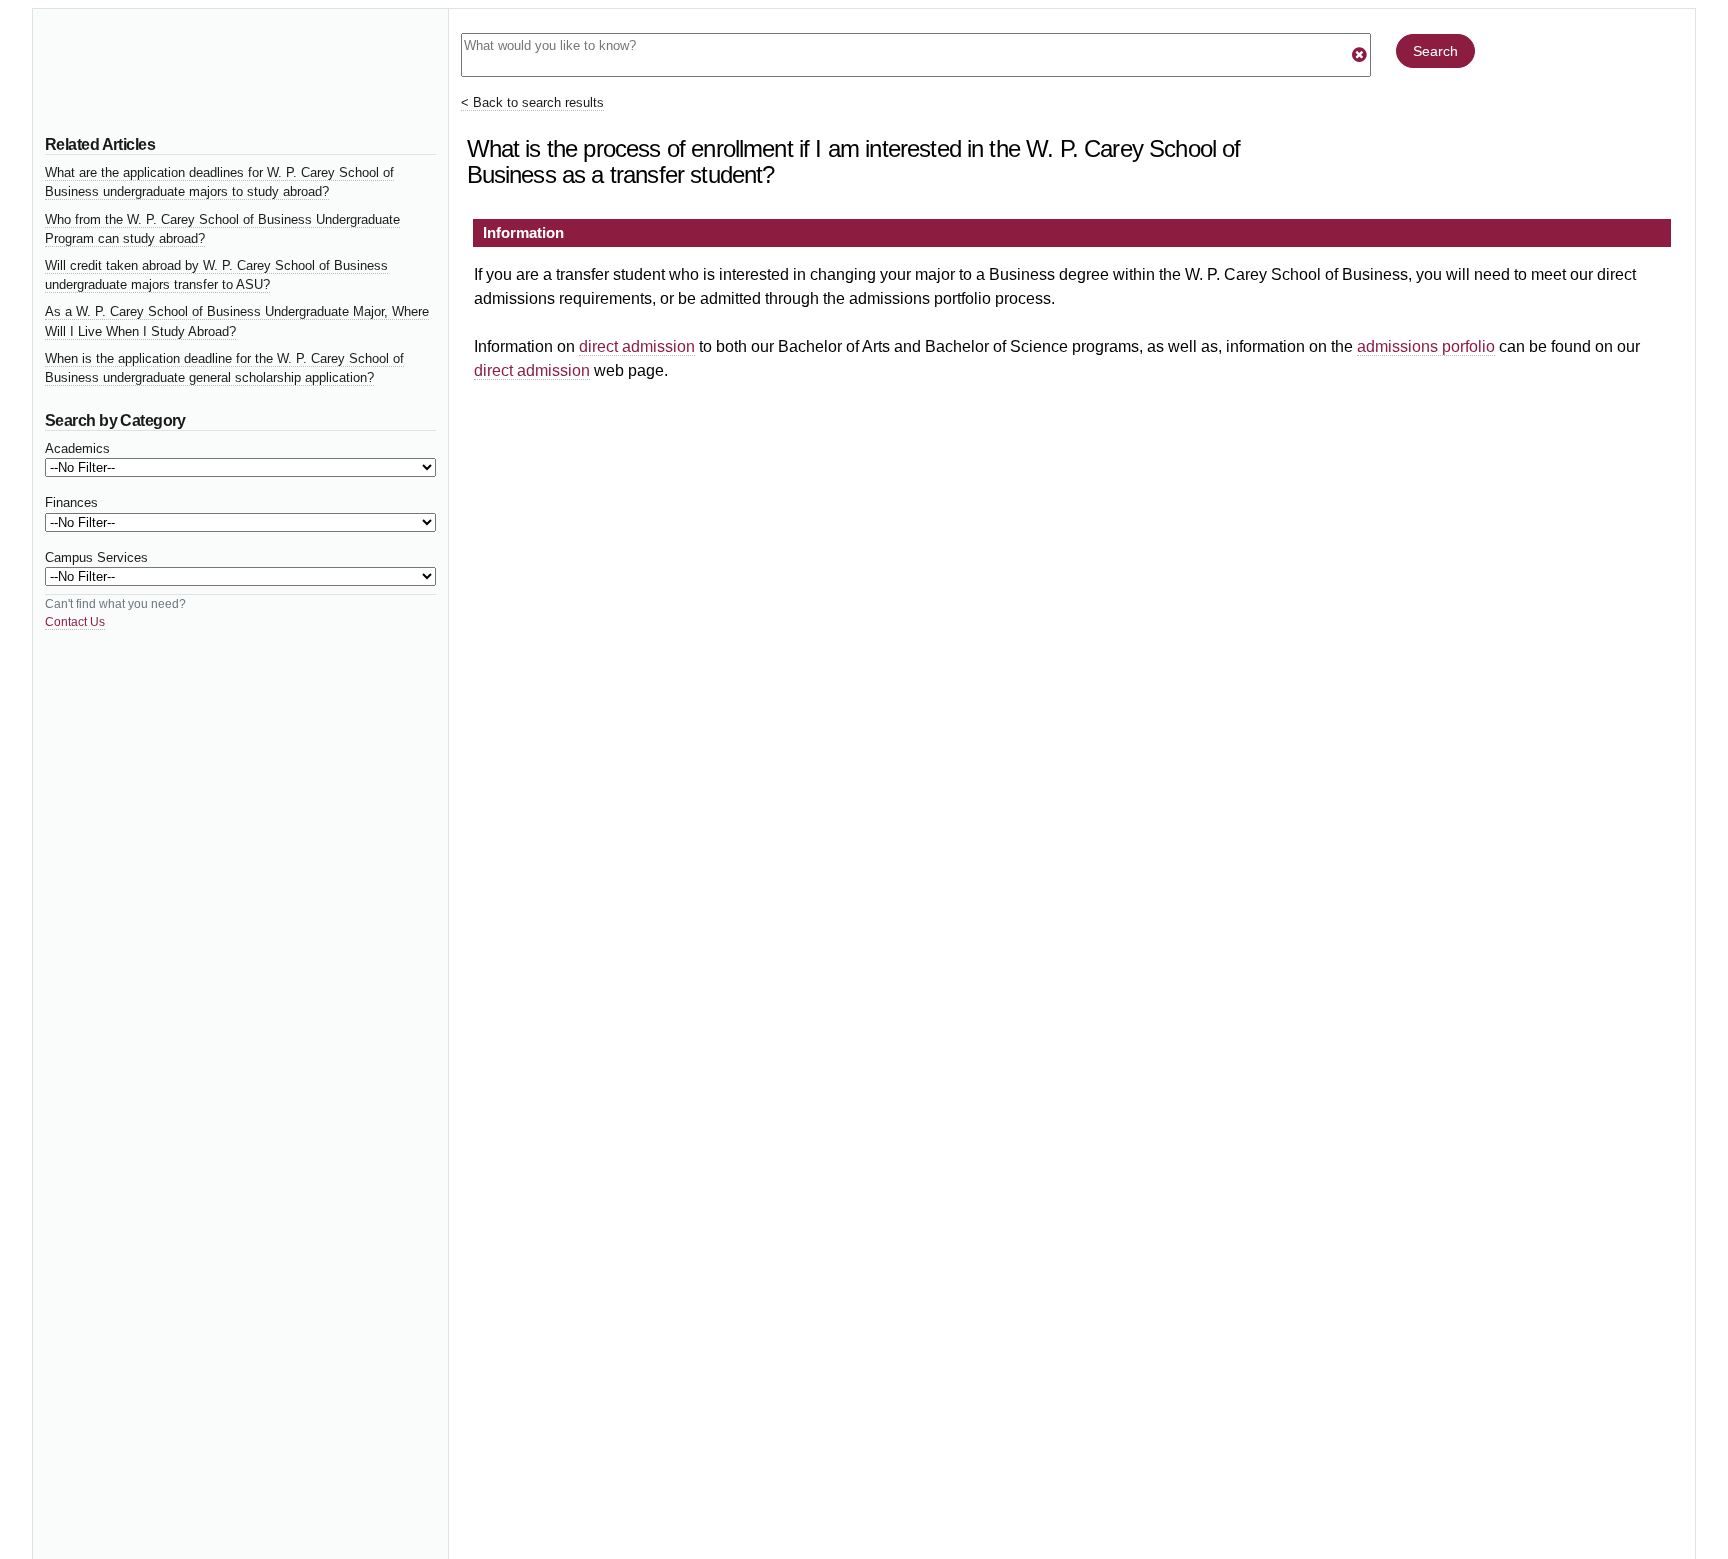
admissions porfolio (1426, 346)
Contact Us (75, 622)
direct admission (637, 346)
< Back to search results (532, 102)
